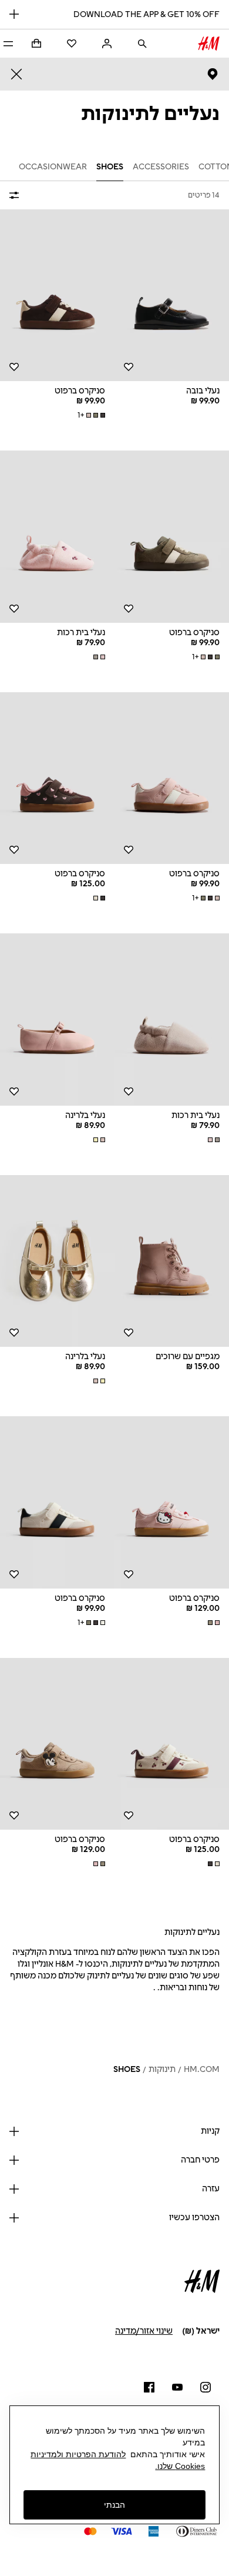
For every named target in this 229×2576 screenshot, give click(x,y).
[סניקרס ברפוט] (57, 296)
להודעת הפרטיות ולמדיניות (78, 2454)
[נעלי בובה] (172, 296)
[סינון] (16, 195)
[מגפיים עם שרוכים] (172, 1261)
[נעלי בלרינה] (57, 1020)
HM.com (202, 2069)
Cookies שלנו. (180, 2466)
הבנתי (114, 2505)
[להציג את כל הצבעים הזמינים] (98, 657)
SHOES (127, 2069)
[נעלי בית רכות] (57, 537)
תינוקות (162, 2069)
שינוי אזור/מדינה (144, 2331)
